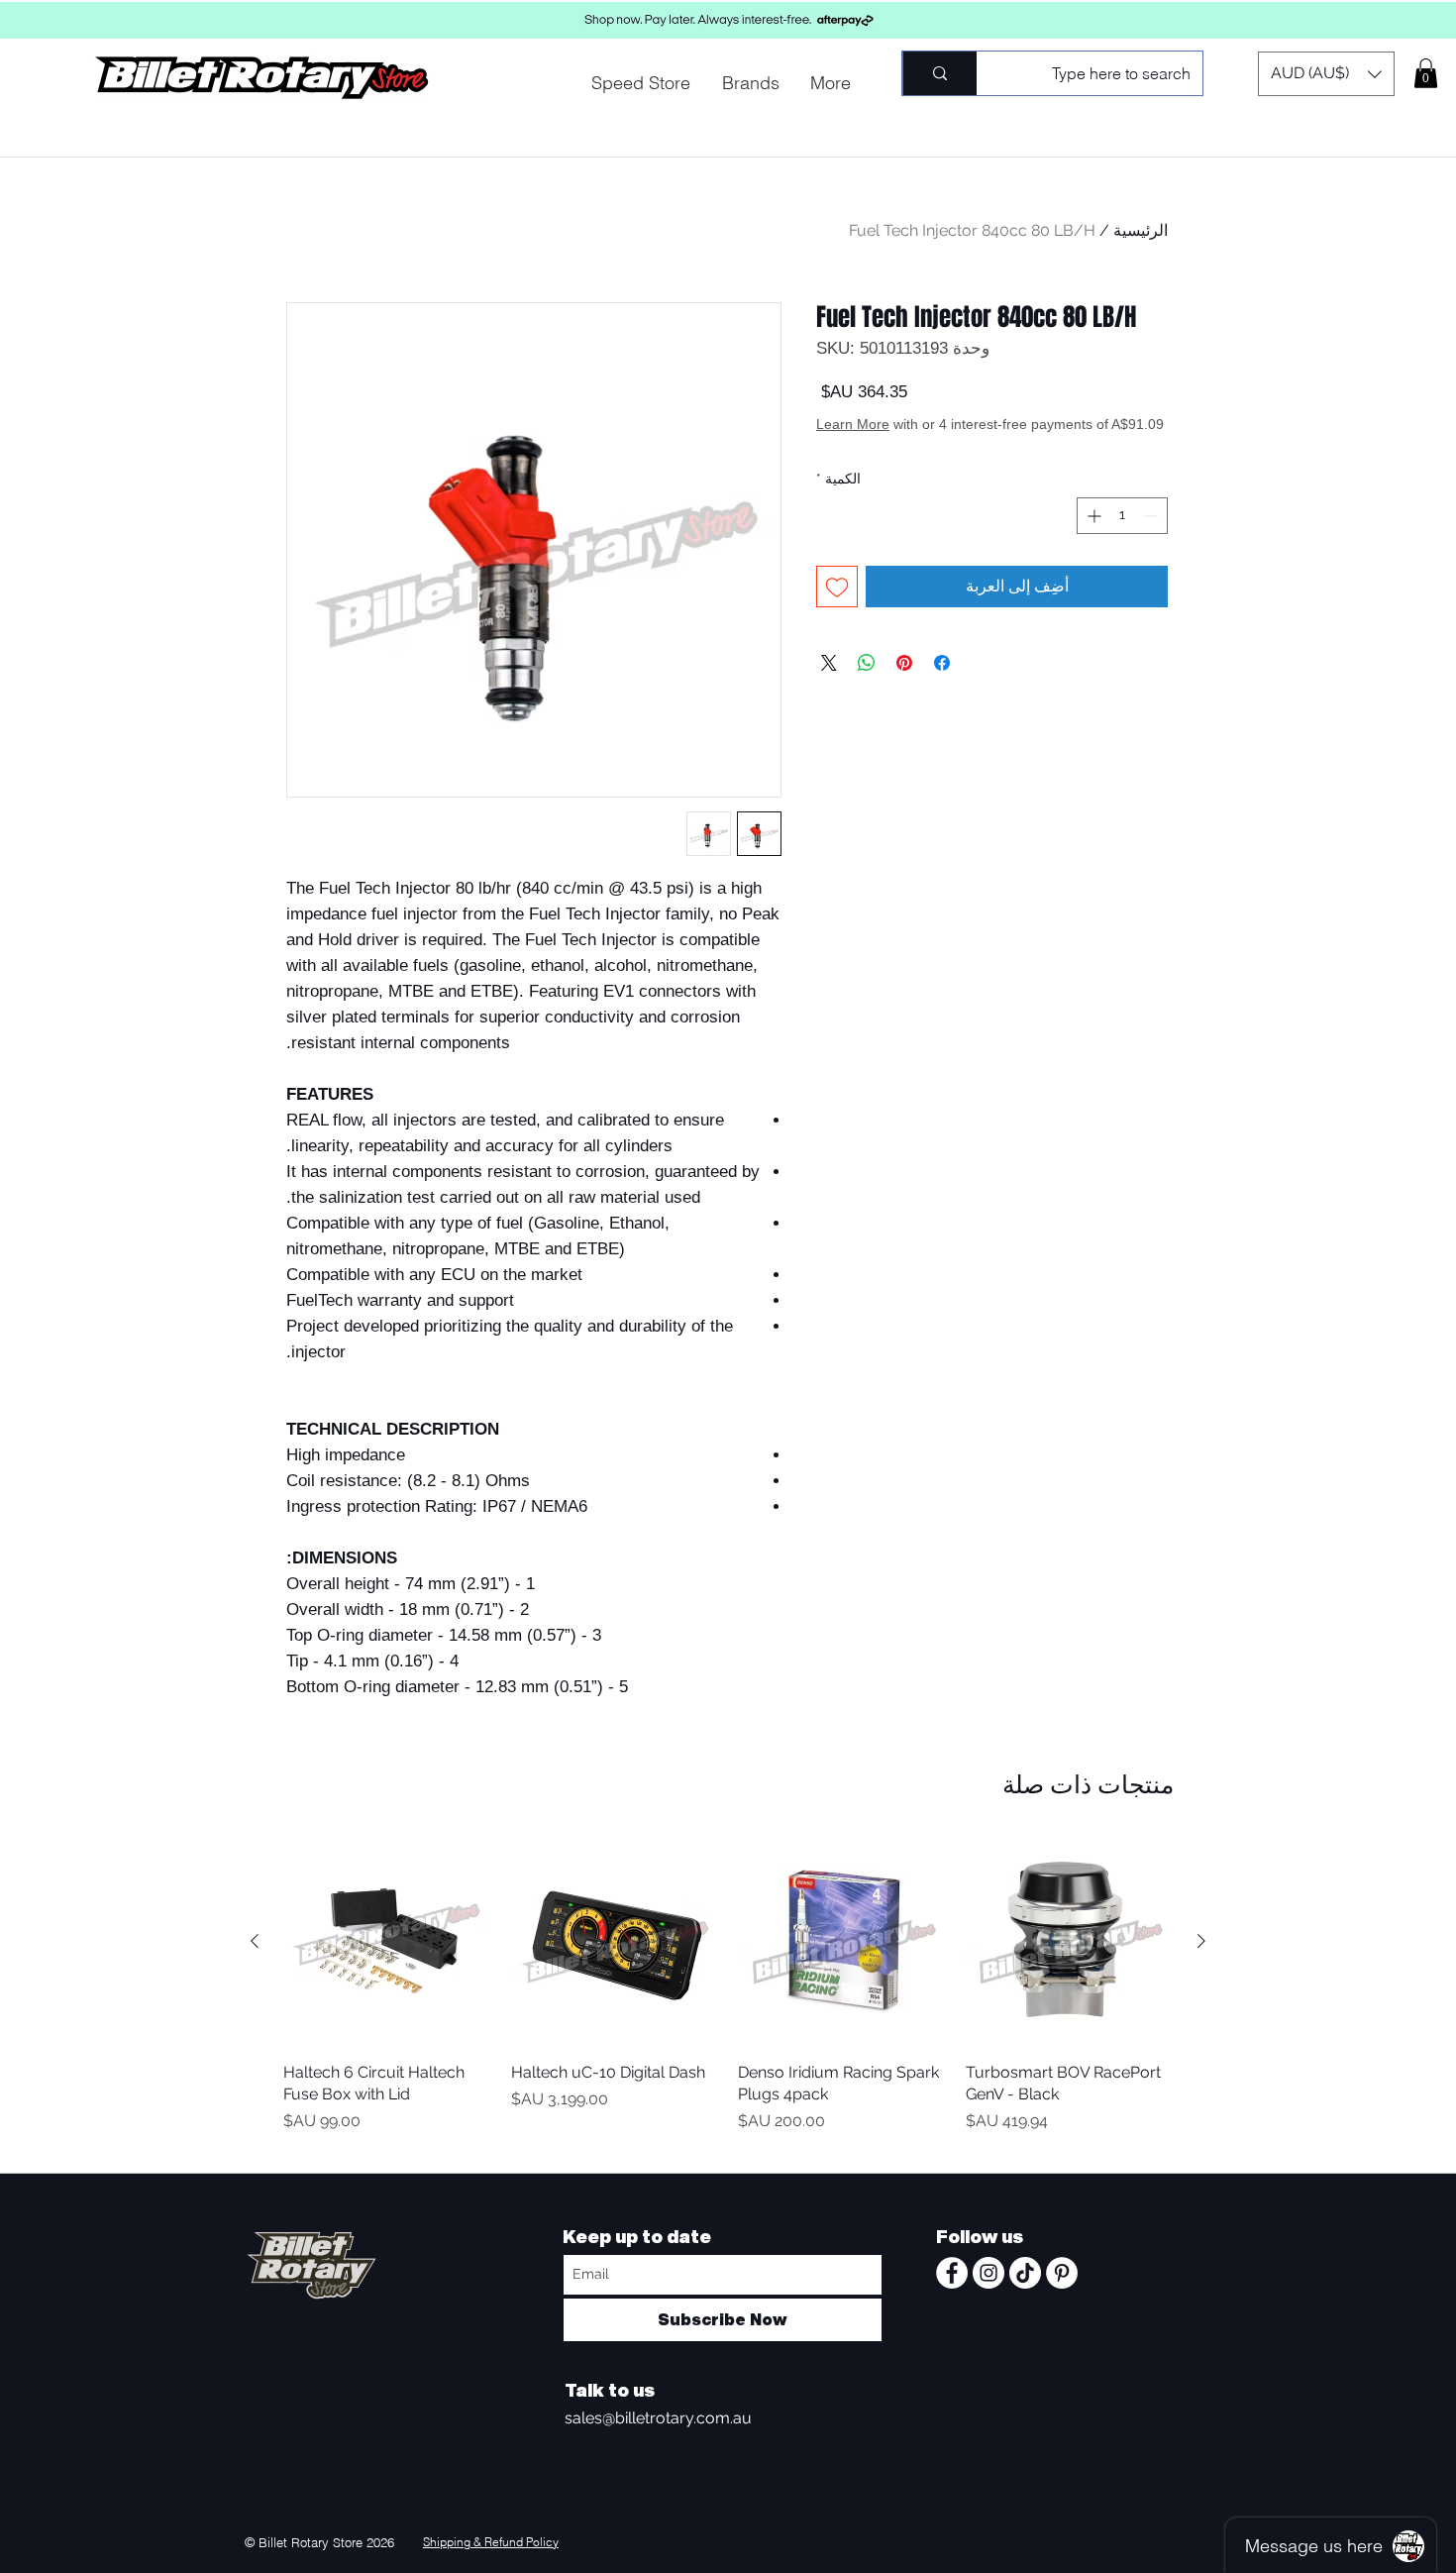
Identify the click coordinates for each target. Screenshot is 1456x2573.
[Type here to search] (939, 73)
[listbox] (1326, 74)
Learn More (1018, 444)
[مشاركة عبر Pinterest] (904, 683)
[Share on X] (829, 683)
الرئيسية (1141, 230)
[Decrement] (1152, 536)
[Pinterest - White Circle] (1062, 2273)
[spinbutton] (1122, 536)
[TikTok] (1025, 2273)
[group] (728, 1997)
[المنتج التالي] (255, 1941)
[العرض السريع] (1070, 1942)
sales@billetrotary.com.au (658, 2418)
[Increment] (1092, 536)
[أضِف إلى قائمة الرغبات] (837, 606)
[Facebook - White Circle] (952, 2273)
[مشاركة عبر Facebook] (942, 683)
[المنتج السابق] (1201, 1941)
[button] (1326, 74)
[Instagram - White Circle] (988, 2273)
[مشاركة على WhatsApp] (867, 683)
